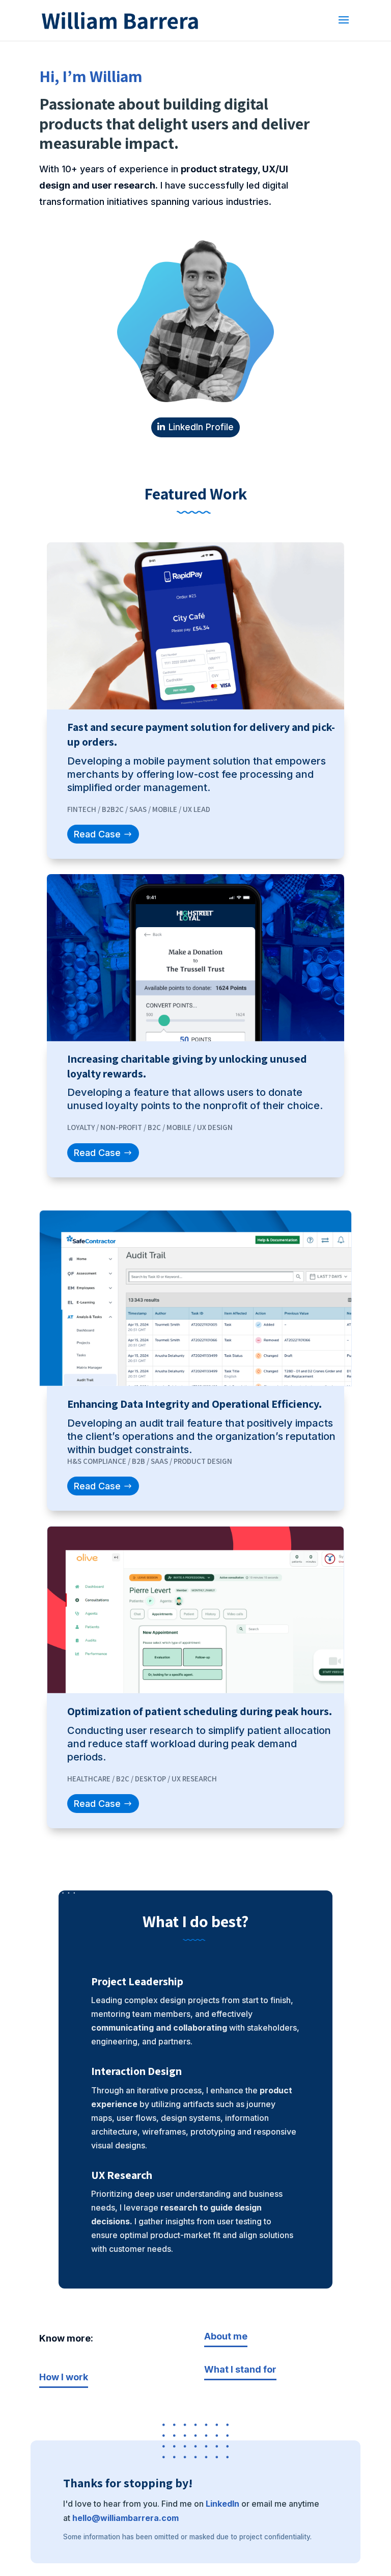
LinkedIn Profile (201, 427)
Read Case (97, 834)
